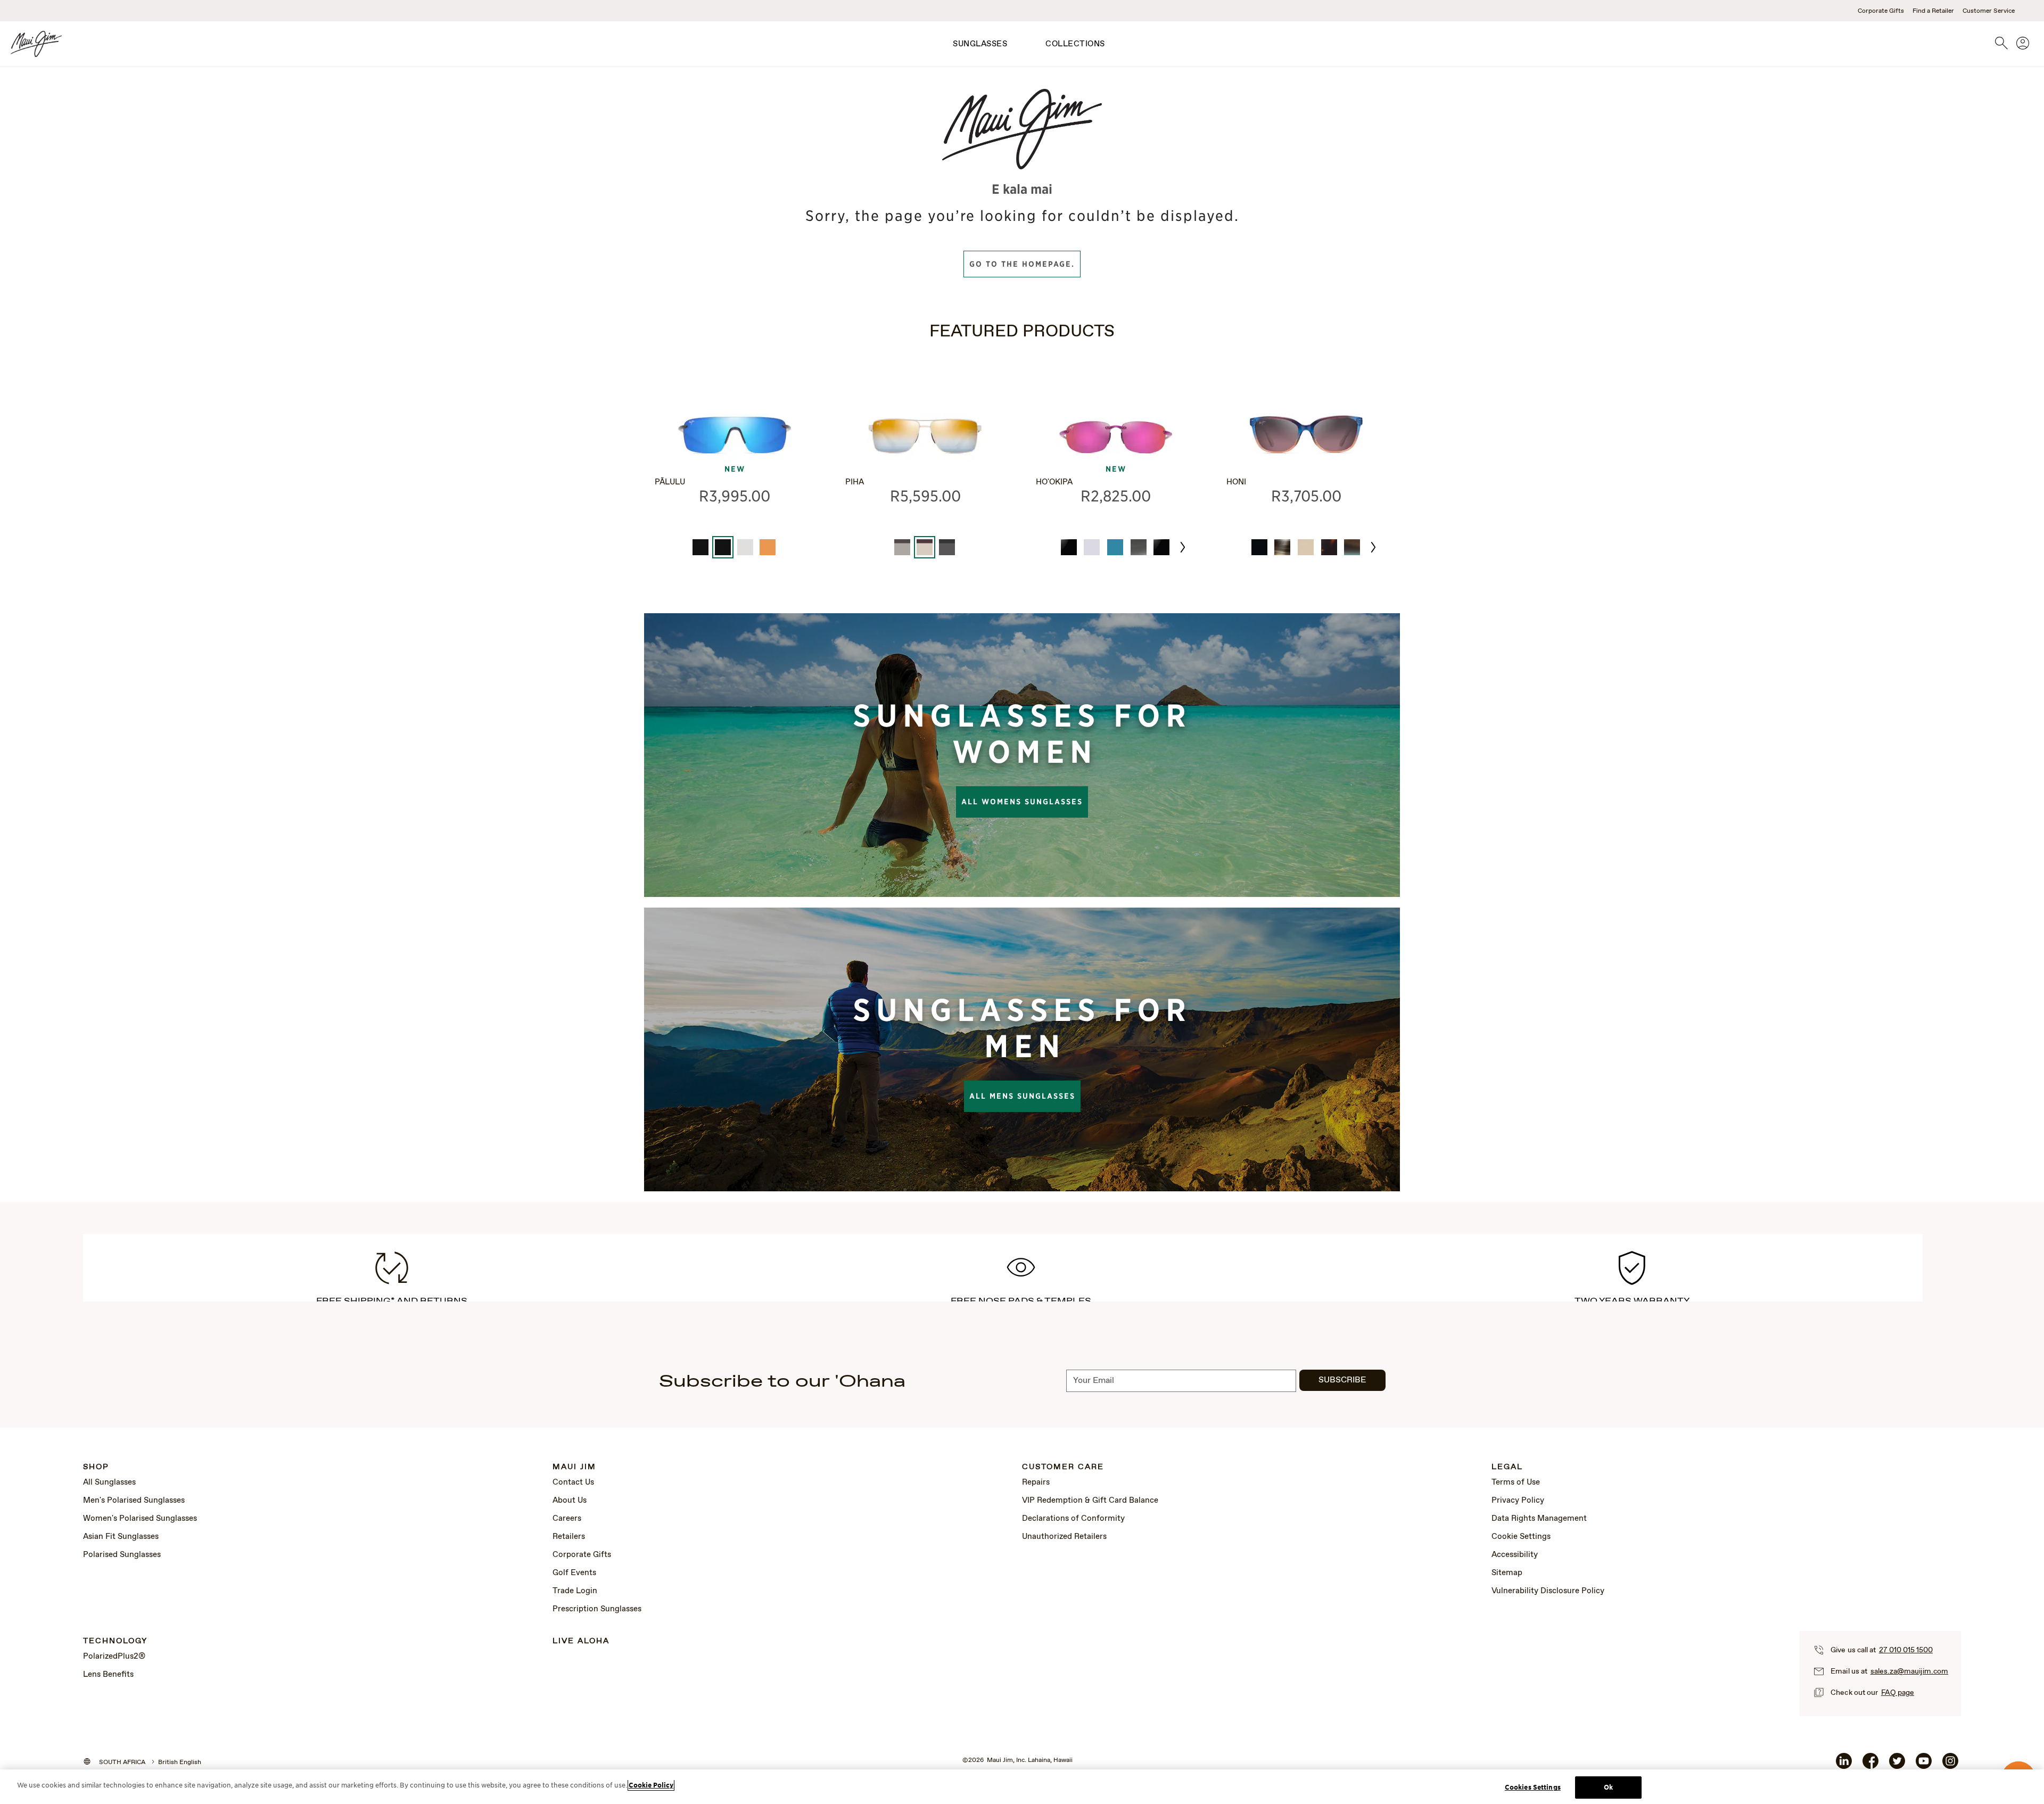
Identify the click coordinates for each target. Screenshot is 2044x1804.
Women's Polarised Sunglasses (140, 1519)
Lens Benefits (108, 1675)
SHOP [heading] (96, 1467)
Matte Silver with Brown (902, 547)
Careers (567, 1519)
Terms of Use (1516, 1482)
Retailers (569, 1537)
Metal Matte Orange (768, 547)
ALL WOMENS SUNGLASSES (1022, 802)
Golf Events (574, 1573)
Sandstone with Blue (1352, 547)
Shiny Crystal (1092, 547)
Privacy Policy (1518, 1501)
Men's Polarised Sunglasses (134, 1501)
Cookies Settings (1533, 1787)
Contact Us (573, 1482)
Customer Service (1989, 11)
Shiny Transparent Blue (1115, 547)
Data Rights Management (1539, 1519)
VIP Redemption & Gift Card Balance (1090, 1501)
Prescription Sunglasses (597, 1609)
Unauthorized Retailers (1064, 1537)
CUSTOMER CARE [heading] (1063, 1467)
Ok (1608, 1787)
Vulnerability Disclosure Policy (1548, 1591)
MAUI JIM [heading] (574, 1467)
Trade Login (575, 1591)
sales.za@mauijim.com (1909, 1671)
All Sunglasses (109, 1482)
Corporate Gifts (1881, 11)
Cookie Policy (651, 1785)
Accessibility (1515, 1555)
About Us (570, 1501)
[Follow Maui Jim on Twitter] (1897, 1765)
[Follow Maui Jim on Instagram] (1950, 1765)
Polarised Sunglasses (122, 1555)
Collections (1075, 44)
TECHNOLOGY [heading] (115, 1641)
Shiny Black (1259, 547)
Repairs (1036, 1482)
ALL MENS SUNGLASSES (1022, 1096)
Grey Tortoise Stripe (1282, 547)
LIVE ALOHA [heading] (581, 1641)
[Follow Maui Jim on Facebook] (1870, 1765)
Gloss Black (1069, 547)
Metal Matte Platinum (745, 547)
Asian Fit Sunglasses (121, 1537)
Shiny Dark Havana (1329, 547)
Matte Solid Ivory (1306, 547)
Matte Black (700, 547)
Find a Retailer (1933, 11)
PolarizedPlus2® (114, 1657)
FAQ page (1898, 1693)
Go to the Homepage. (1022, 264)
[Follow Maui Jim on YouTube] (1924, 1765)
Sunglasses (980, 44)
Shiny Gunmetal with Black (947, 547)
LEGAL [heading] (1507, 1467)
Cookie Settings (1521, 1537)
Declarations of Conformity (1073, 1519)
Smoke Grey (1139, 547)
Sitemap (1507, 1573)
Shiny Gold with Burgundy (925, 547)
